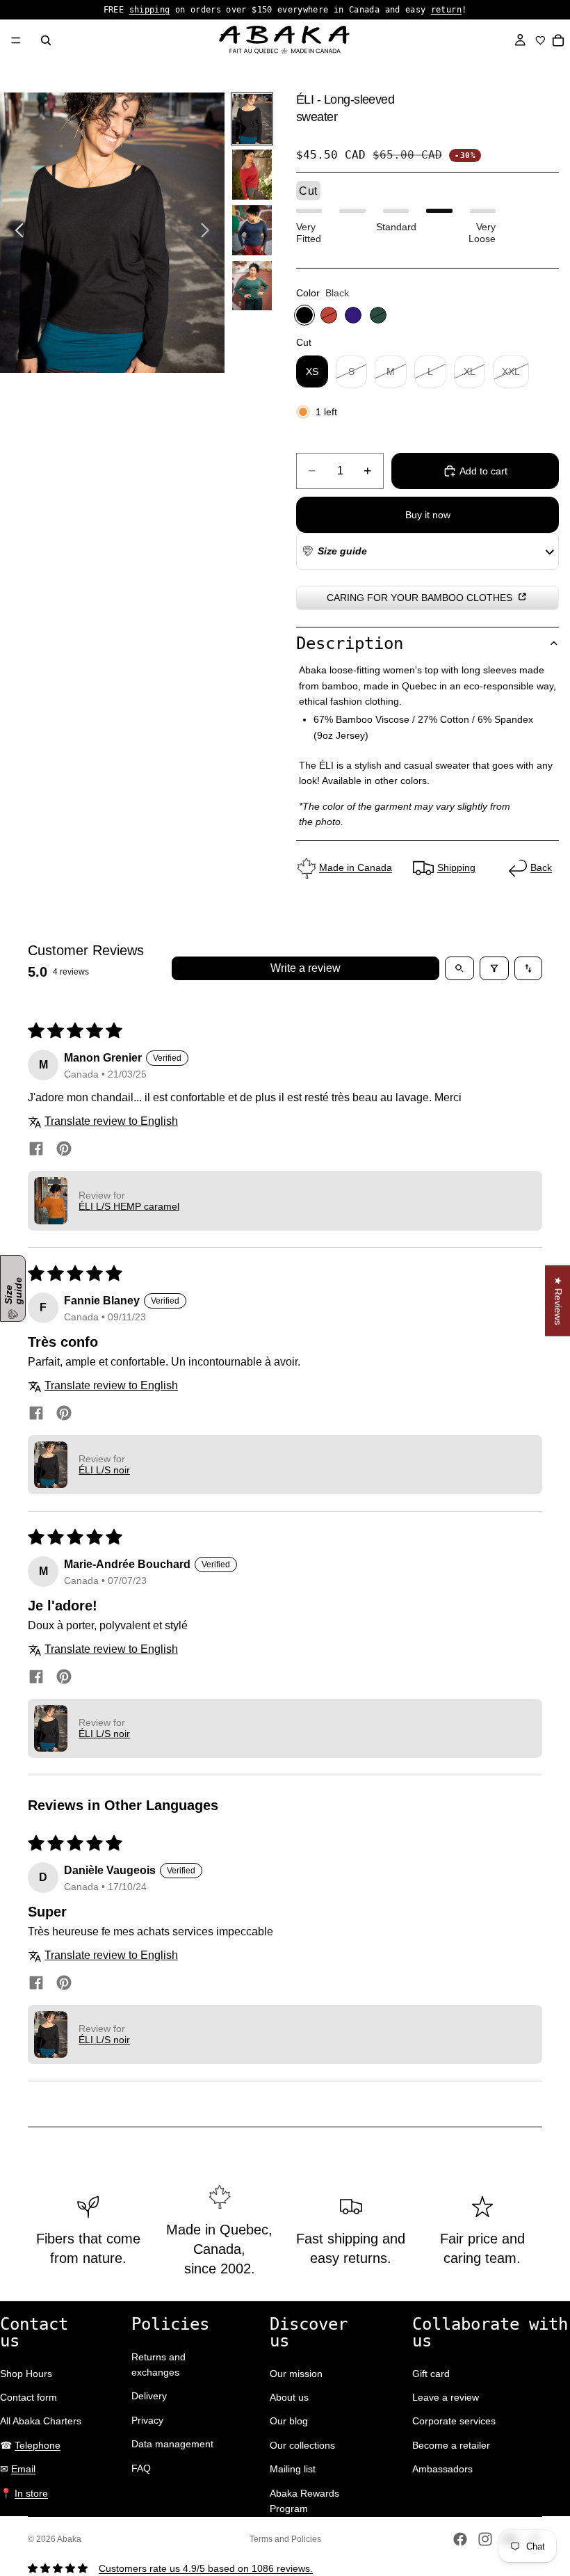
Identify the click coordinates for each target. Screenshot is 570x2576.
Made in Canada (356, 867)
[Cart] (559, 40)
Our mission (296, 2374)
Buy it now (428, 515)
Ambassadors (442, 2469)
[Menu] (16, 40)
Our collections (302, 2445)
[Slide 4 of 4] (252, 286)
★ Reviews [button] (558, 1300)
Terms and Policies (285, 2539)
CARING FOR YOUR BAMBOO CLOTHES (421, 598)
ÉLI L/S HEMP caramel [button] (129, 1206)
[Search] (46, 40)
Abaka (69, 2539)
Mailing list (293, 2469)
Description (350, 643)
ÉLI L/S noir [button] (104, 1470)
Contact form (28, 2397)
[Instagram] (485, 2539)
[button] (334, 551)
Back (541, 867)
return (446, 10)
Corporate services (454, 2421)
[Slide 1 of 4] (252, 119)
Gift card (431, 2374)
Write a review (306, 968)
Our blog (289, 2421)
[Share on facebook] (36, 1150)
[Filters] (494, 968)
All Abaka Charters (41, 2421)
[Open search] (459, 968)
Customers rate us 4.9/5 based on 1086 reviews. (206, 2568)
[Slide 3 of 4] (252, 230)
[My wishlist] (540, 40)
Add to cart (483, 471)
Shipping (456, 867)
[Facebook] (460, 2539)
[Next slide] (209, 232)
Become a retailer (451, 2445)
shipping (150, 10)
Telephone (38, 2445)
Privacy (147, 2420)
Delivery (149, 2396)
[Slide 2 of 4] (252, 175)
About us (289, 2397)
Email (23, 2469)
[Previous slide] (16, 232)
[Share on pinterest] (64, 1150)
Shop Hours (26, 2374)
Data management (172, 2444)
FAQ (141, 2468)
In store (31, 2493)
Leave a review (446, 2397)
